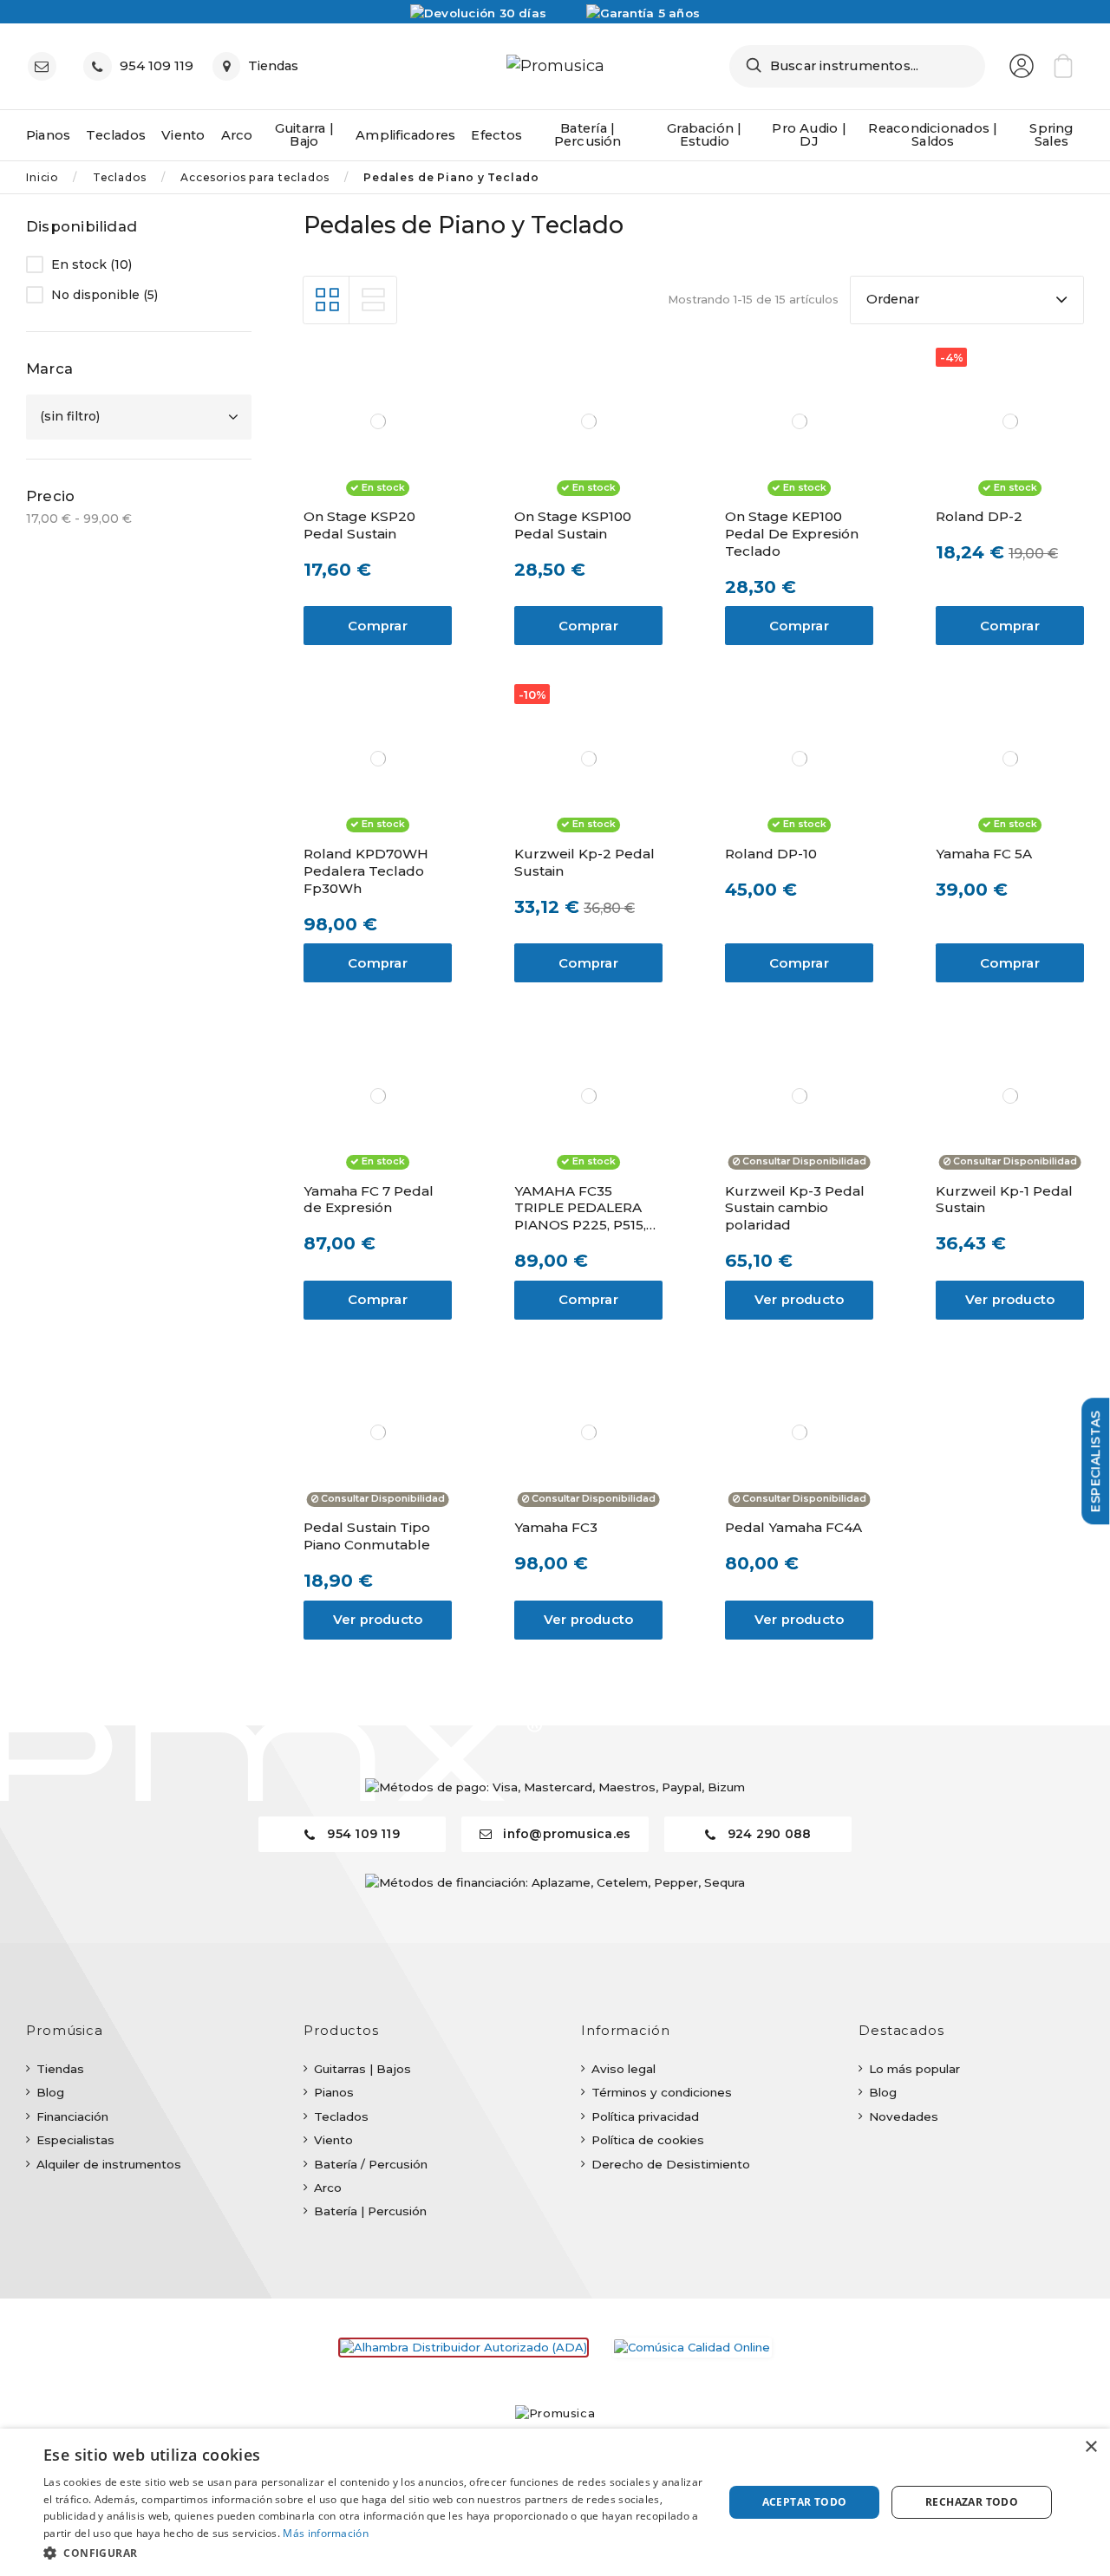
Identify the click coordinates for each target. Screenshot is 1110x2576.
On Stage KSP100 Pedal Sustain (573, 525)
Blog (50, 2092)
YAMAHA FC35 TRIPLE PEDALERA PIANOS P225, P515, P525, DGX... (580, 1209)
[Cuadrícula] (327, 300)
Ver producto (800, 1300)
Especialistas (75, 2140)
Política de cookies (648, 2140)
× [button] (1090, 2447)
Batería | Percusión (370, 2211)
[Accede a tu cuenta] (1022, 66)
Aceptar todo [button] (805, 2502)
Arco (328, 2188)
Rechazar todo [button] (972, 2502)
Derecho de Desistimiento (671, 2164)
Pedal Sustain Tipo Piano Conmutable (367, 1536)
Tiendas (60, 2069)
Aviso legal (624, 2069)
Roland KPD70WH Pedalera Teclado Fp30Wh (366, 871)
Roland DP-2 (979, 516)
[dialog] (555, 2502)
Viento (333, 2140)
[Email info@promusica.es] (46, 66)
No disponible (104, 295)
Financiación (72, 2116)
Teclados (341, 2116)
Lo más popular (914, 2069)
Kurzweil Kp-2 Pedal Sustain (584, 862)
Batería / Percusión (371, 2164)
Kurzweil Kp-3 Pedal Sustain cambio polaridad (795, 1208)
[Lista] (373, 300)
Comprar (378, 626)
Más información (326, 2533)
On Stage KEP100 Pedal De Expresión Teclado (792, 534)
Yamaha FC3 (556, 1527)
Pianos (334, 2092)
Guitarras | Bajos (362, 2069)
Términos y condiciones (662, 2092)
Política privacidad (645, 2116)
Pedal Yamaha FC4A (793, 1527)
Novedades (904, 2116)
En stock (91, 265)
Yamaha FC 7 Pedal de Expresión (369, 1200)
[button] (373, 2553)
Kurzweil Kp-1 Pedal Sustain (1004, 1200)
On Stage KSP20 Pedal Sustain (359, 525)
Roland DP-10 (771, 854)
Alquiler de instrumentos (109, 2164)
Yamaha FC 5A (984, 854)
